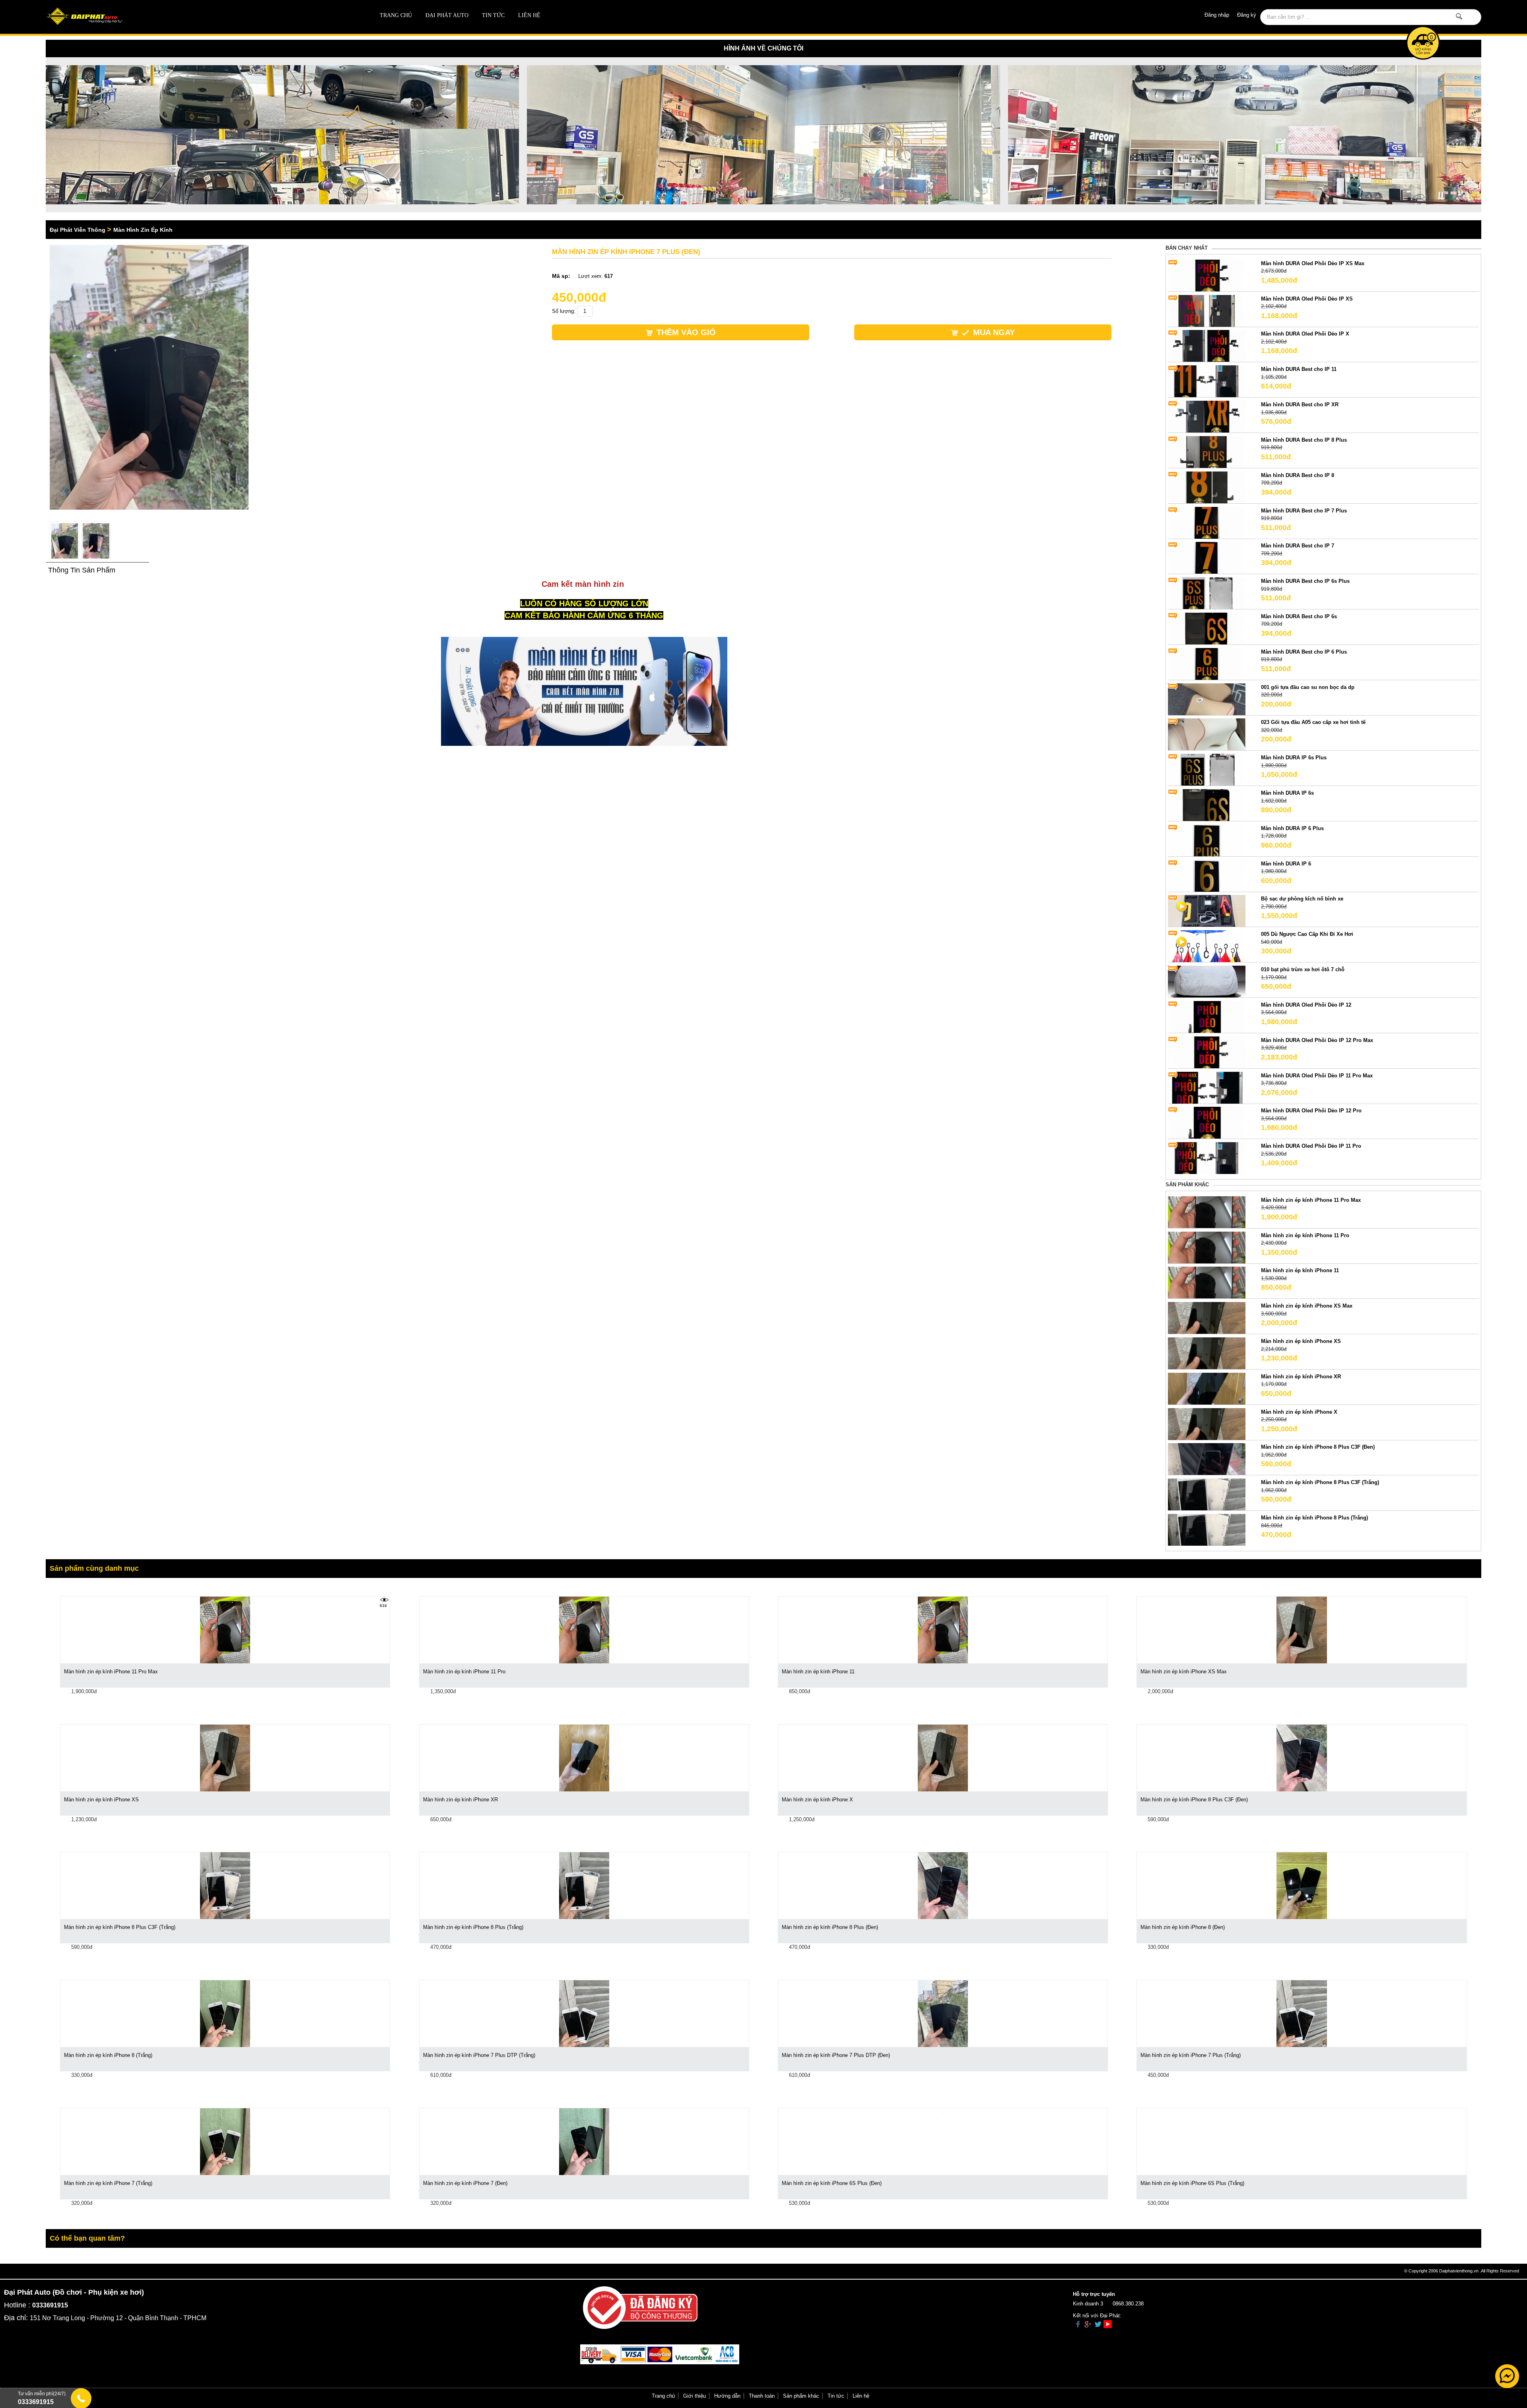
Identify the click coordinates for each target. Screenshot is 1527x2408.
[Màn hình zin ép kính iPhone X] (1207, 1423)
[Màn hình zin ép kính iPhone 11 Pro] (1207, 1247)
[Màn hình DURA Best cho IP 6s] (1207, 628)
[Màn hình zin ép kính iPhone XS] (1207, 1353)
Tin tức (493, 15)
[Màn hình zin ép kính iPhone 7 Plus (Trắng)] (1302, 2013)
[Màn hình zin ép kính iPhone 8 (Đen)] (1302, 1885)
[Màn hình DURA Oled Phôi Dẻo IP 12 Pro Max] (1207, 1052)
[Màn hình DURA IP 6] (1207, 875)
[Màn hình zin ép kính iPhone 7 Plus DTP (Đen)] (943, 2013)
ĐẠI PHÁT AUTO (447, 15)
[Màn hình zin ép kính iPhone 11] (1207, 1282)
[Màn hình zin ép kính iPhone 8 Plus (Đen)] (943, 1885)
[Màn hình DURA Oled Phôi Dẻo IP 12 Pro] (1207, 1123)
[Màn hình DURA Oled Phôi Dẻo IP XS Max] (1207, 275)
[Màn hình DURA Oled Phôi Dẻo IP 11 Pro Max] (1207, 1087)
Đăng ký (1247, 15)
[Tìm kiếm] (1459, 16)
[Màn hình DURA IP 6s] (1207, 804)
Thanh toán (762, 2396)
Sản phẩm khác (801, 2396)
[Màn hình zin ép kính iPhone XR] (1207, 1388)
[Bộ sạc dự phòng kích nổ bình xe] (1207, 911)
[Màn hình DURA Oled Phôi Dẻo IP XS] (1207, 310)
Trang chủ (396, 15)
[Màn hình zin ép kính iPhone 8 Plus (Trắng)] (1207, 1530)
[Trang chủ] (189, 17)
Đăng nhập (1217, 15)
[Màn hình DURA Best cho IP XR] (1207, 416)
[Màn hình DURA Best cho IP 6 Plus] (1207, 663)
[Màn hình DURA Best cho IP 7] (1207, 558)
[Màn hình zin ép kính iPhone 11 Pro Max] (1207, 1212)
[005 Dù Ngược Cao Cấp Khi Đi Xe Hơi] (1207, 946)
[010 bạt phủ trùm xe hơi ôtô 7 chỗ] (1207, 981)
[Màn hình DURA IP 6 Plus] (1207, 840)
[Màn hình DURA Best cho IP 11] (1207, 381)
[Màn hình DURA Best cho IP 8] (1207, 487)
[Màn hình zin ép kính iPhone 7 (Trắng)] (225, 2141)
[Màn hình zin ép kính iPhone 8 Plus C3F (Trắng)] (1207, 1494)
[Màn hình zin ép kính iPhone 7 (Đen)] (584, 2141)
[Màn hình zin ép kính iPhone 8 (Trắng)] (225, 2013)
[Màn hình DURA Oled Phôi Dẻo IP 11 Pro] (1207, 1158)
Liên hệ (529, 15)
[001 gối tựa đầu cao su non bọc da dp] (1207, 699)
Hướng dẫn (727, 2396)
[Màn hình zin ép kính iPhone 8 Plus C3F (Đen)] (1207, 1459)
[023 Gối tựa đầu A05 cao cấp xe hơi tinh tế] (1207, 734)
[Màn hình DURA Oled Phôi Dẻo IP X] (1207, 346)
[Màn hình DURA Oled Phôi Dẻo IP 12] (1207, 1016)
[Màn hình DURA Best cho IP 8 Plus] (1207, 451)
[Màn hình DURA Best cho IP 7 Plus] (1207, 522)
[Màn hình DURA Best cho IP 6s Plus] (1207, 593)
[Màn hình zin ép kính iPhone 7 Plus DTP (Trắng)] (584, 2013)
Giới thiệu (695, 2396)
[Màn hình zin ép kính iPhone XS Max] (1207, 1318)
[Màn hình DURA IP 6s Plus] (1207, 769)
